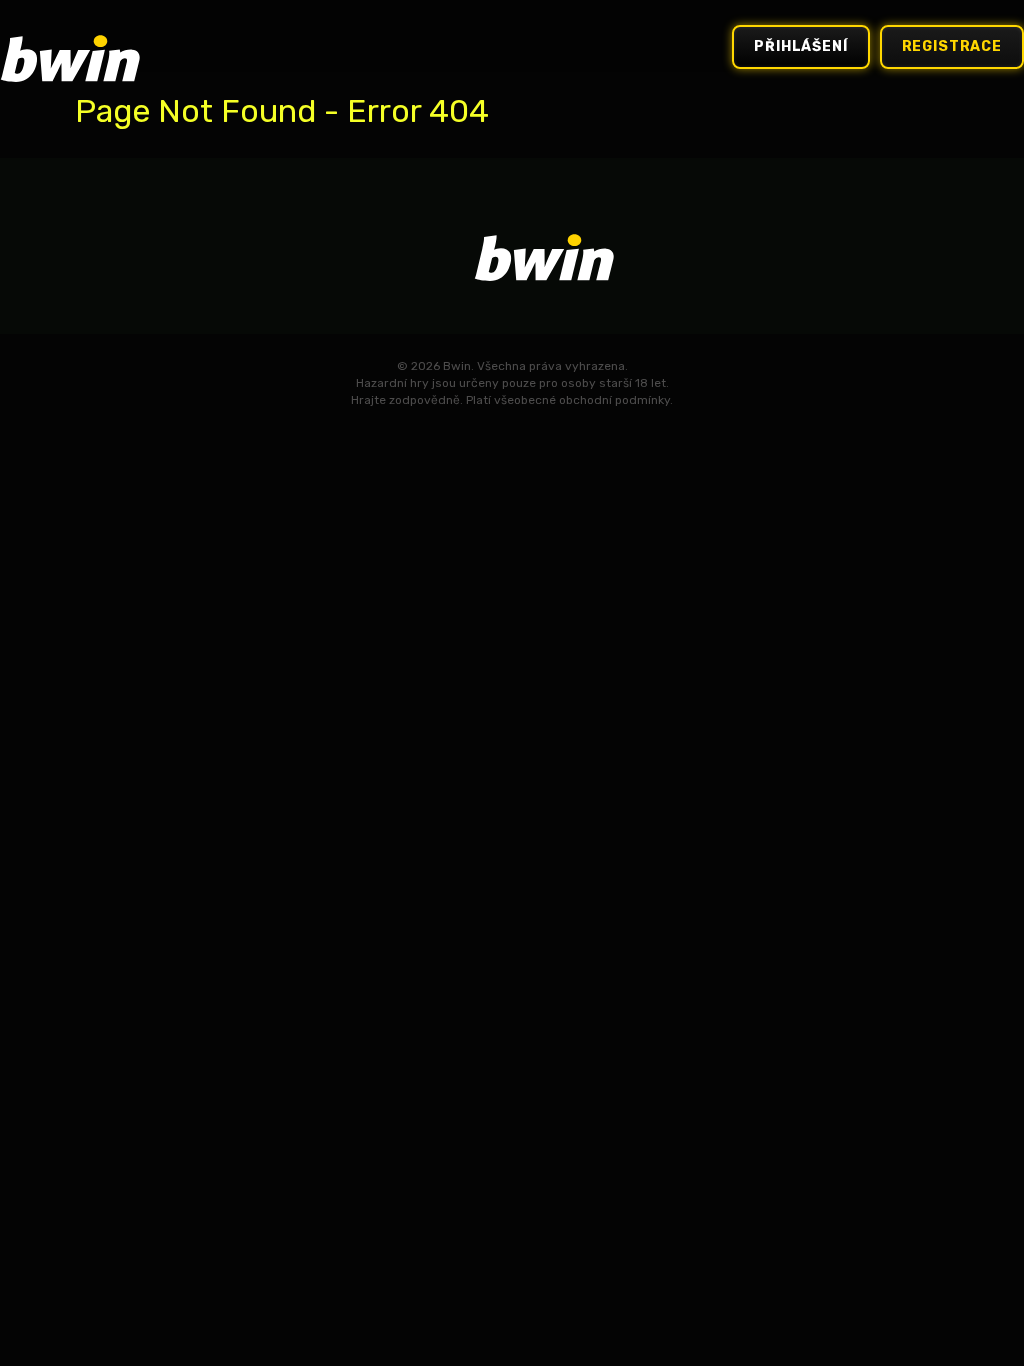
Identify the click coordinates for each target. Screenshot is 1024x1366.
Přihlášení (800, 46)
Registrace (952, 46)
